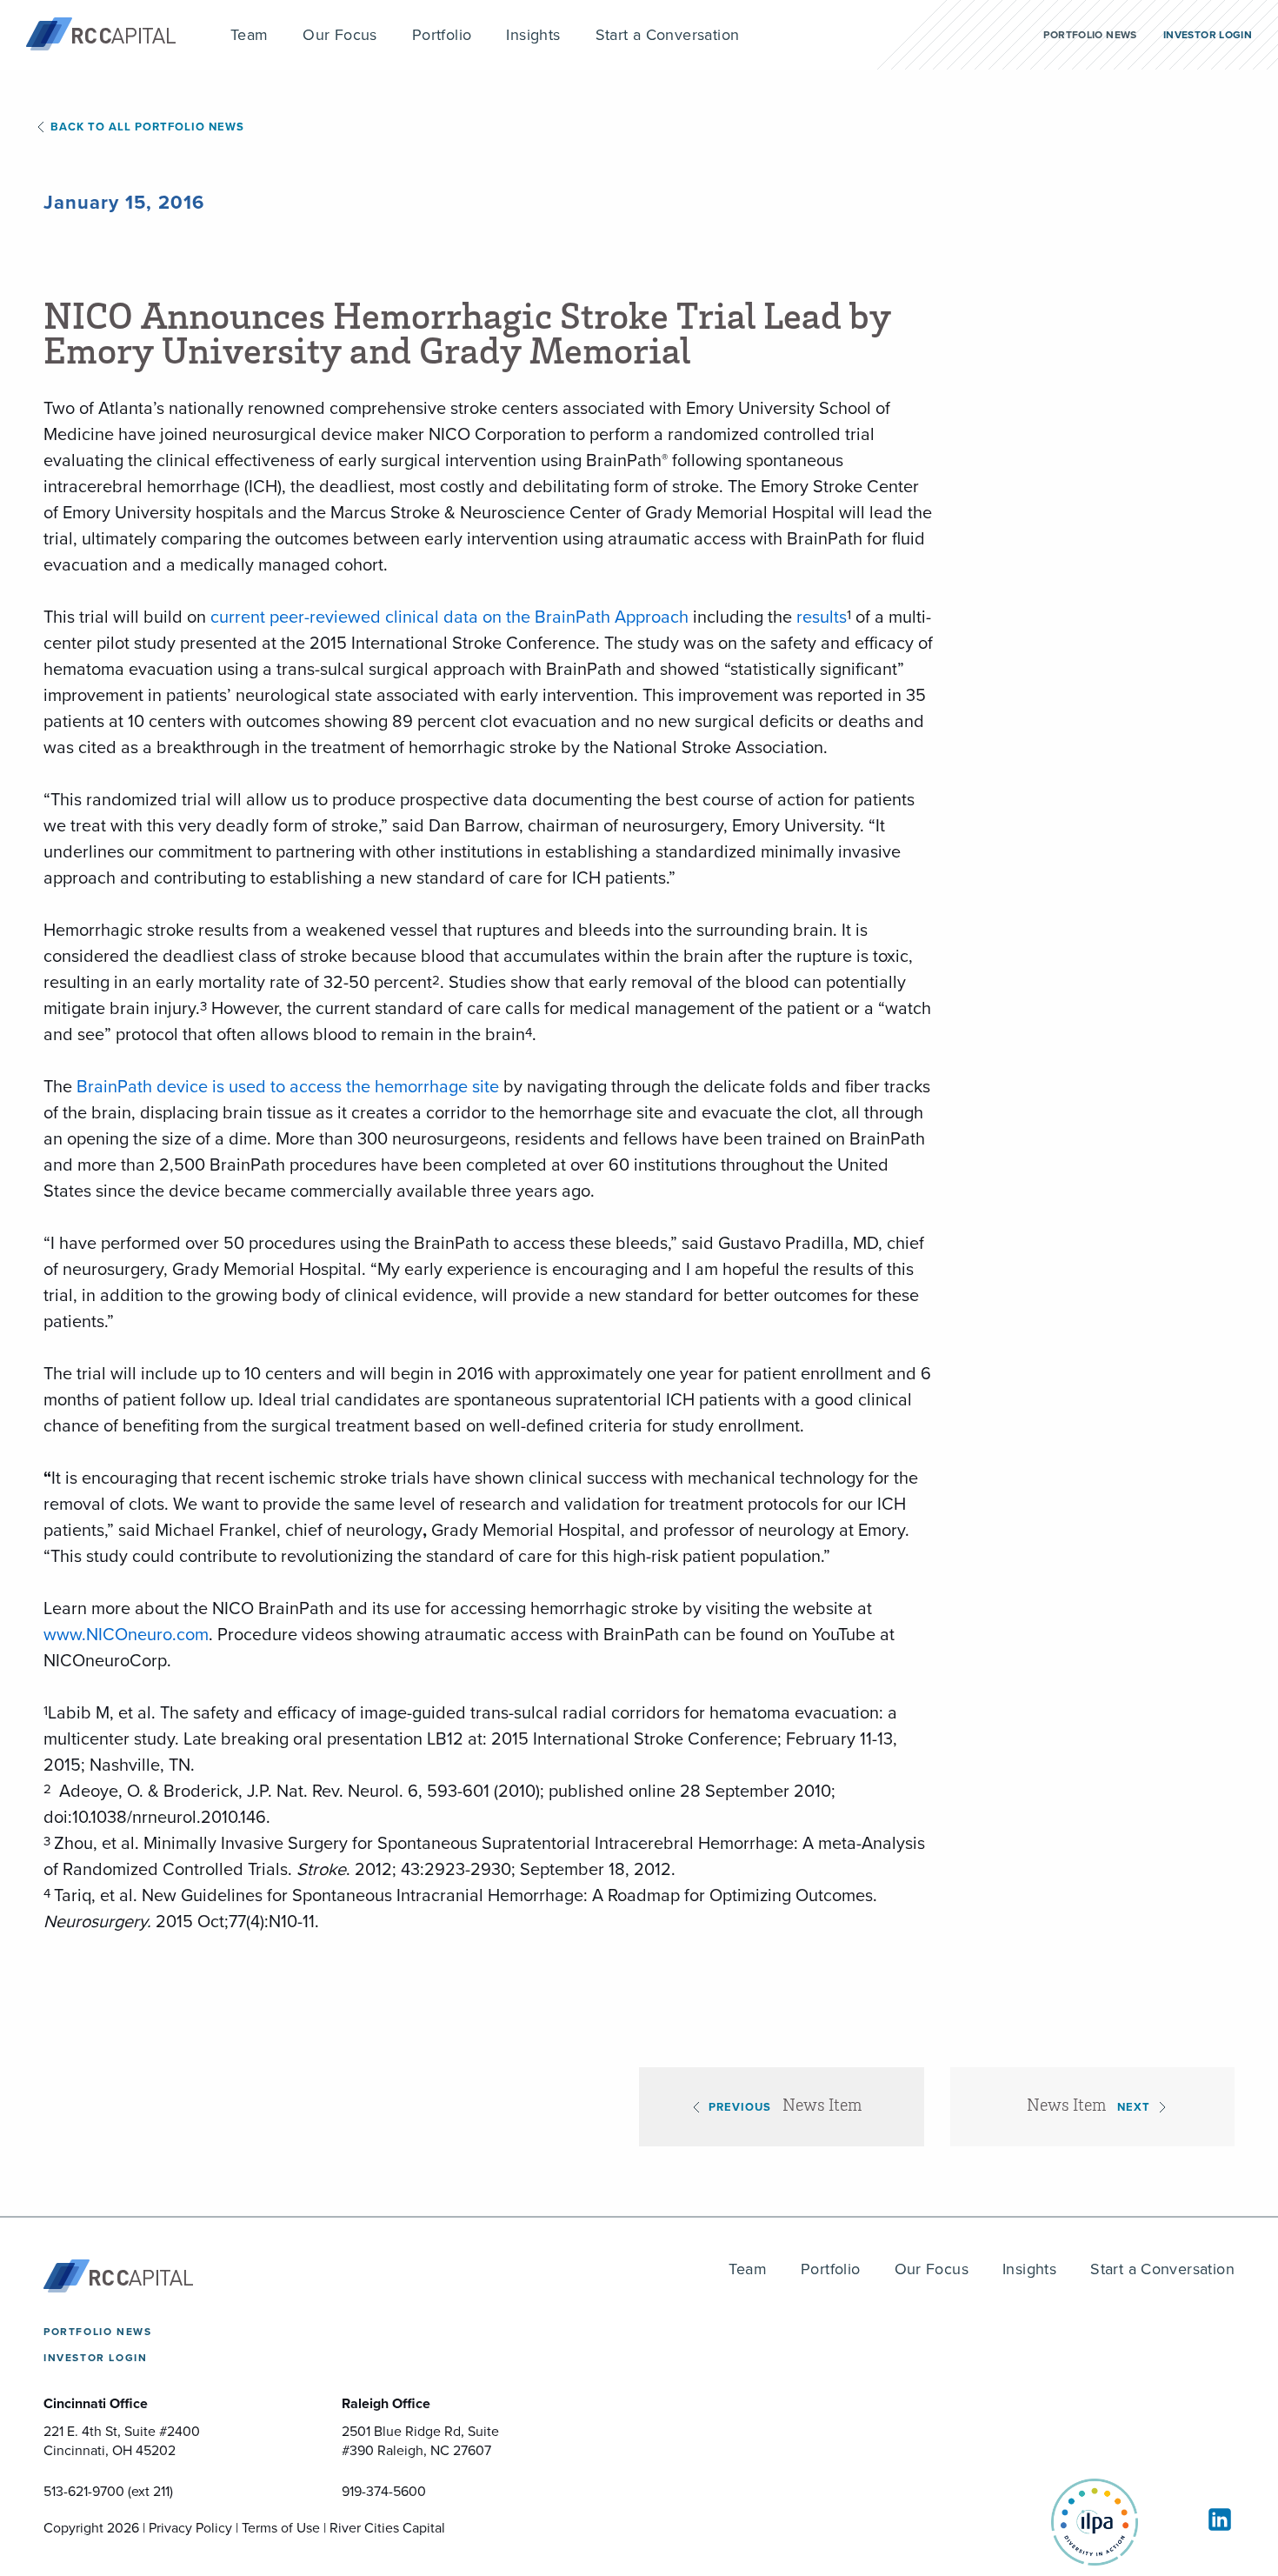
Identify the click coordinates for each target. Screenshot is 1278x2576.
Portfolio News (97, 2331)
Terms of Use (281, 2527)
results (822, 616)
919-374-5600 (384, 2491)
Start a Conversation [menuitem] (668, 34)
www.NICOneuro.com (126, 1634)
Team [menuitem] (250, 34)
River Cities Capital (387, 2527)
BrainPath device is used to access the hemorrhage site (288, 1086)
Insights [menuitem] (533, 34)
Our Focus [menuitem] (340, 34)
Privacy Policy (190, 2527)
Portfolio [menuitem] (442, 34)
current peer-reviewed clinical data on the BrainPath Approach (449, 616)
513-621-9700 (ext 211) (108, 2491)
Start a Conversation (1162, 2269)
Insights (1029, 2269)
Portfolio (831, 2269)
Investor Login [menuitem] (1208, 34)
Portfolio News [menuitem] (1090, 34)
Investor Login (95, 2357)
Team (748, 2269)
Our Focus (932, 2269)
